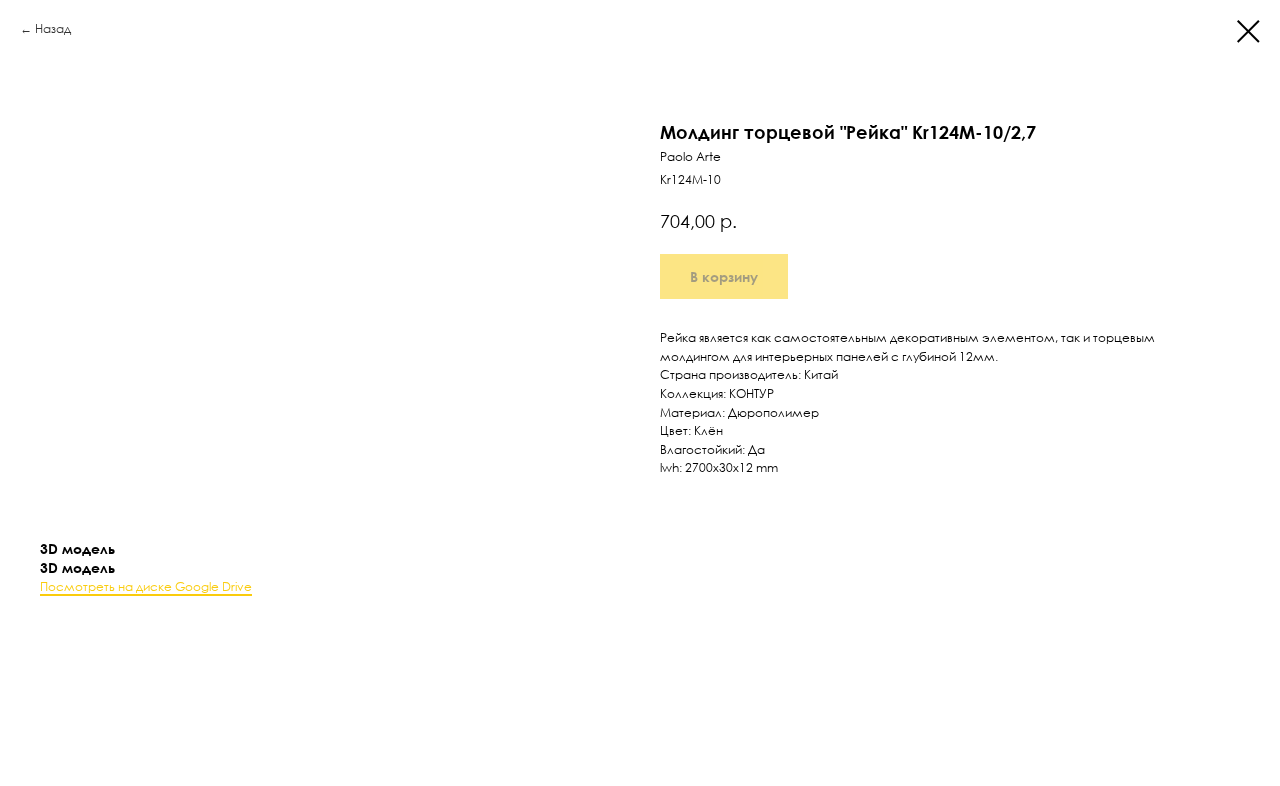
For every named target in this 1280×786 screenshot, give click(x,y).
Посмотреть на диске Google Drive (146, 586)
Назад (53, 28)
